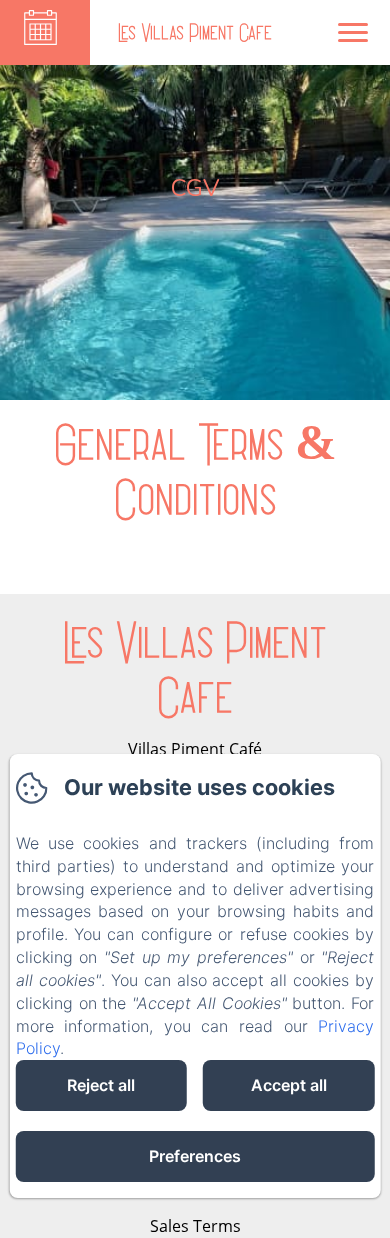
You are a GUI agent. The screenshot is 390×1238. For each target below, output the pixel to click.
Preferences (195, 1156)
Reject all (101, 1085)
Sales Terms (195, 1226)
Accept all (289, 1085)
